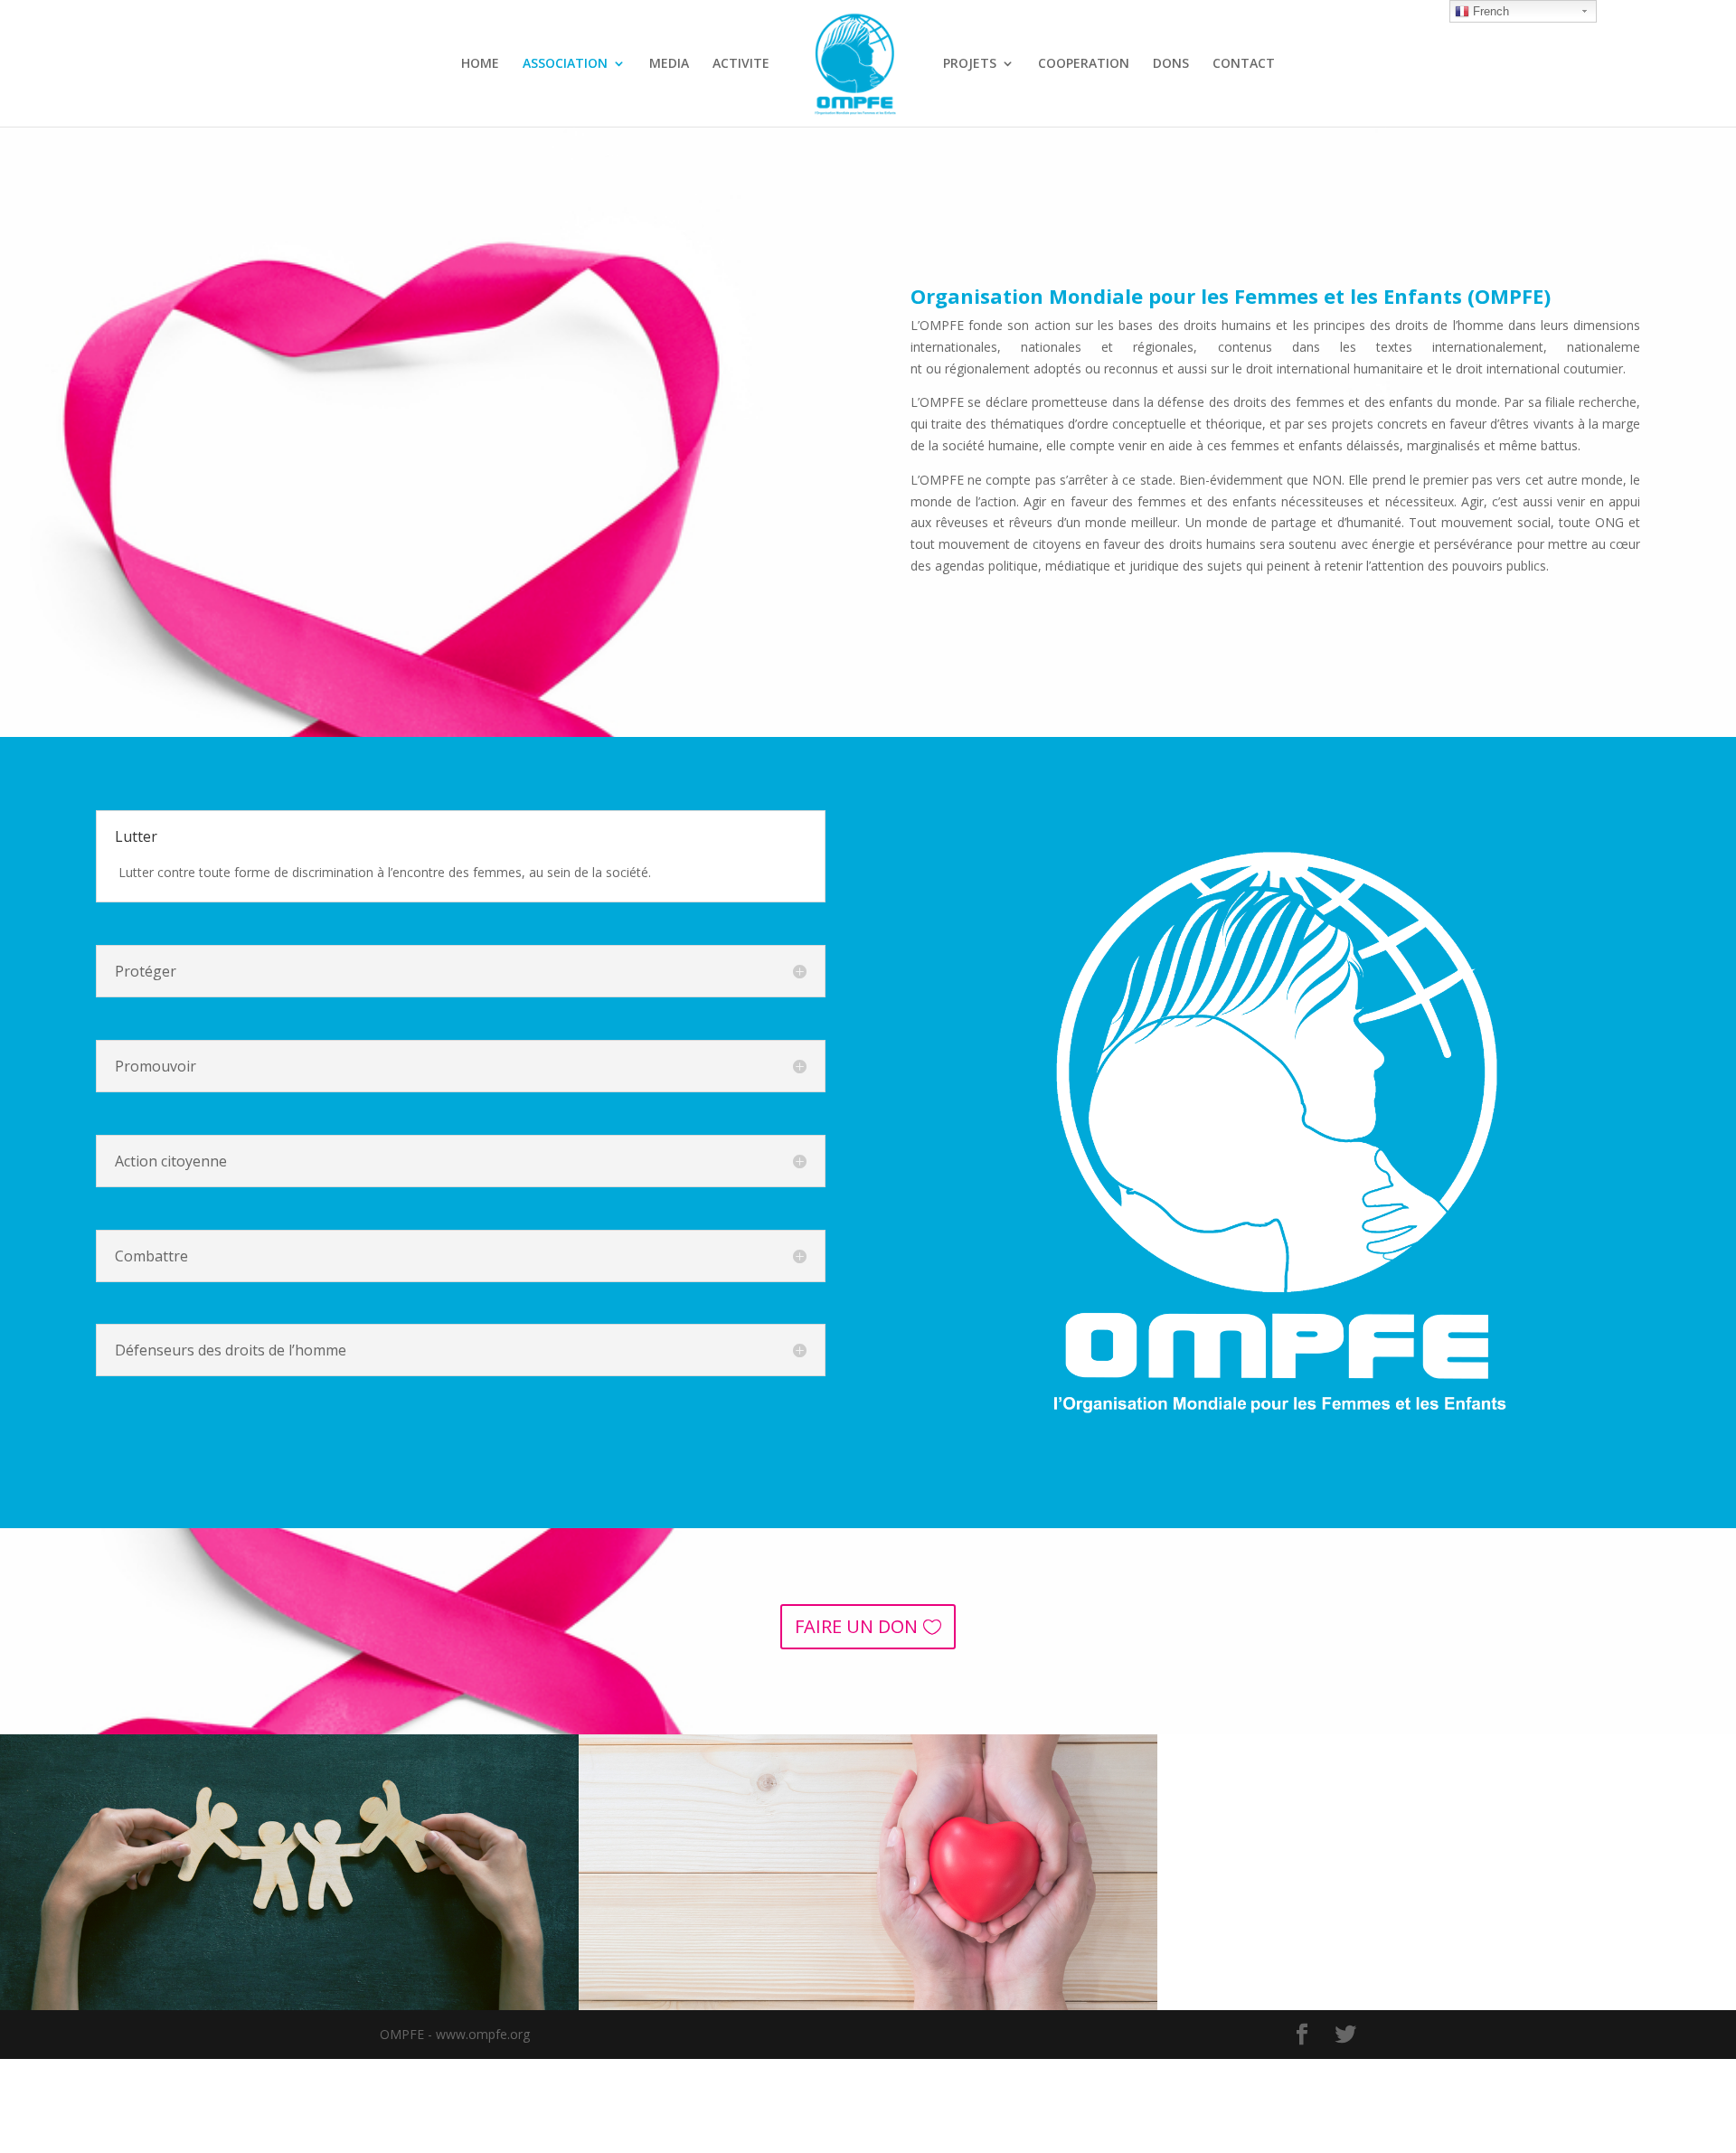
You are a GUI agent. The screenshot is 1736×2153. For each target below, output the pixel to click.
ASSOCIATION (565, 64)
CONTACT (1244, 64)
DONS (1171, 64)
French (1489, 11)
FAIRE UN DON (856, 1626)
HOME (480, 64)
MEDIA (669, 64)
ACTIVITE (741, 64)
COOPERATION (1084, 64)
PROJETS (970, 64)
